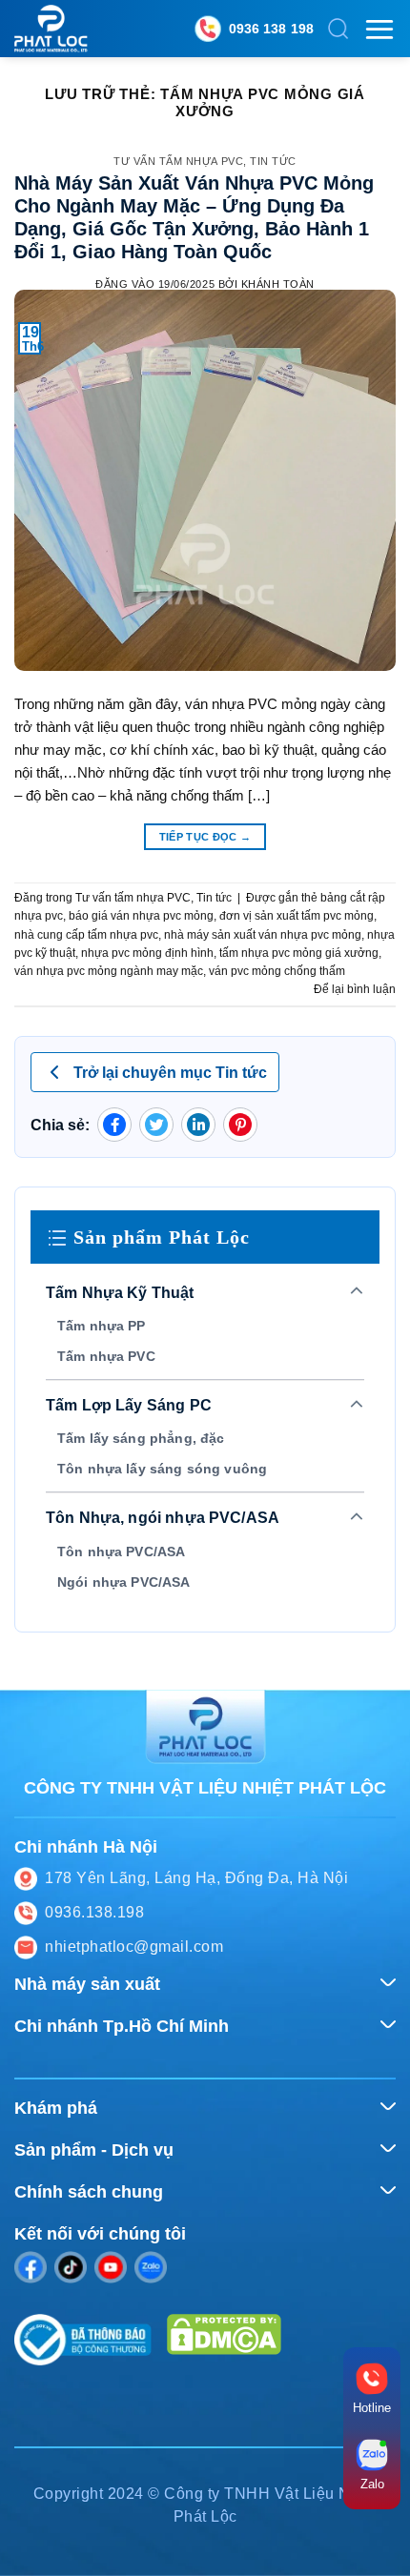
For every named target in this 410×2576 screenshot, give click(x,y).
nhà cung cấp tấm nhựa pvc (86, 935)
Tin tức (273, 161)
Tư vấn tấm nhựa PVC (178, 161)
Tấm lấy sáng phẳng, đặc (141, 1438)
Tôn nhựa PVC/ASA (121, 1552)
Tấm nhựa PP (102, 1326)
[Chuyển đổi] (357, 1292)
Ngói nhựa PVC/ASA (124, 1582)
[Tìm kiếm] (338, 29)
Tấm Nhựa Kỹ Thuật (120, 1293)
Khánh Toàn (278, 284)
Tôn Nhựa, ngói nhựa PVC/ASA (163, 1518)
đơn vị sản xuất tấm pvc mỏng (297, 916)
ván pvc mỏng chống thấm (277, 971)
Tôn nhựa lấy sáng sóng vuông (162, 1469)
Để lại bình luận (355, 989)
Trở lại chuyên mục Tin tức (170, 1073)
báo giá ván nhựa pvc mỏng (141, 916)
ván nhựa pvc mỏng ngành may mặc (109, 971)
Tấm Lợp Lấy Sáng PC (129, 1405)
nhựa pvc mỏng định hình (147, 953)
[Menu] (379, 29)
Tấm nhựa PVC (106, 1356)
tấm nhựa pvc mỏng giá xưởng (299, 953)
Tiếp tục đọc (205, 837)
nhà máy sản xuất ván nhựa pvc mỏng (263, 935)
